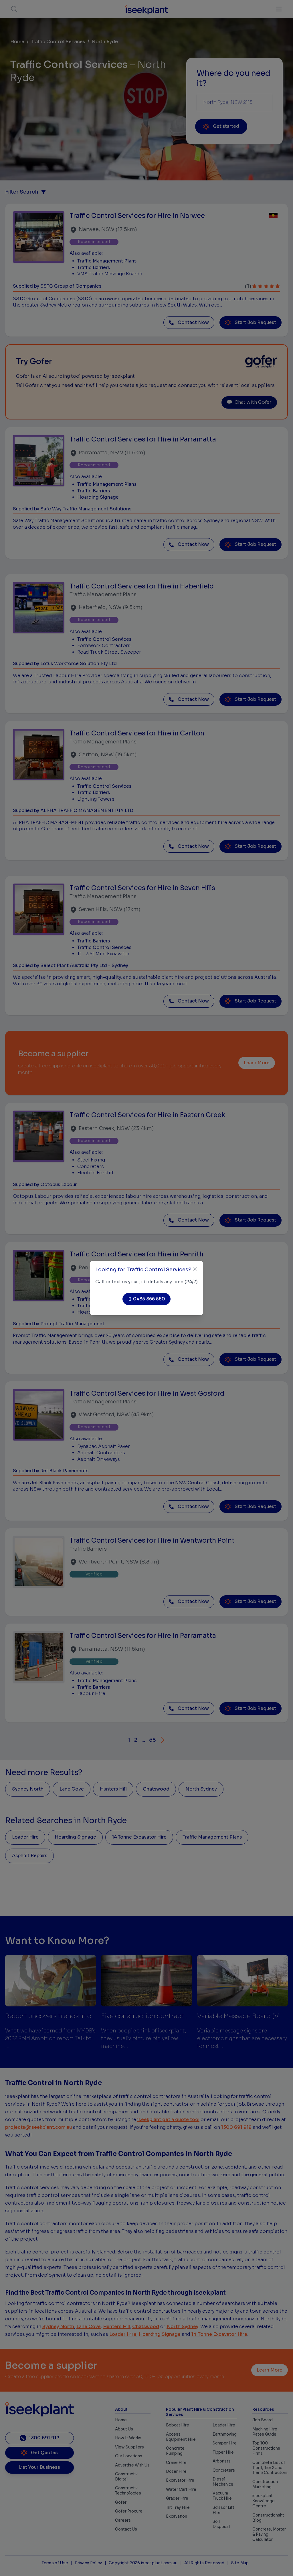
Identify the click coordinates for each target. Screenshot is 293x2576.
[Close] (195, 1269)
